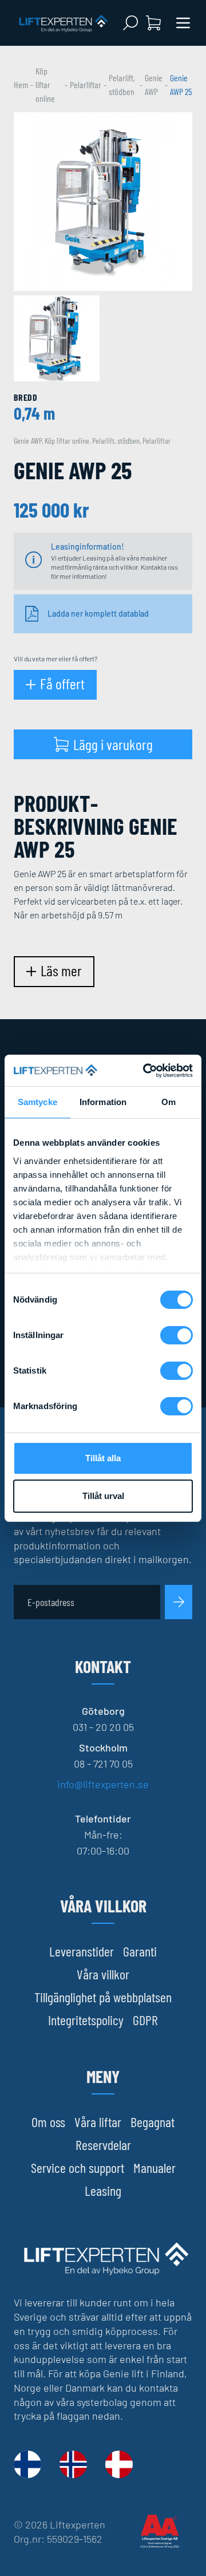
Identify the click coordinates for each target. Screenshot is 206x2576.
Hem (21, 84)
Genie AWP (154, 84)
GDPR (145, 2020)
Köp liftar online (45, 84)
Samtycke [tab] (37, 1102)
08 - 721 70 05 (103, 1764)
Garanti (140, 1951)
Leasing (103, 2190)
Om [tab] (169, 1102)
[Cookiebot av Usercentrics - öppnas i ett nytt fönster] (145, 1071)
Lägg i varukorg (113, 744)
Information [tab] (103, 1102)
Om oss (48, 2122)
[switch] (177, 1335)
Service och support (78, 2167)
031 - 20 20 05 (103, 1727)
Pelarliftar (86, 84)
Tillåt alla (103, 1458)
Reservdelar (103, 2145)
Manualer (154, 2167)
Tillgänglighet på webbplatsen (103, 1997)
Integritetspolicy (86, 2020)
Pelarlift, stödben (122, 84)
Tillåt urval (103, 1496)
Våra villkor (103, 1974)
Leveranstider (82, 1951)
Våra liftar (98, 2122)
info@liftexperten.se (103, 1784)
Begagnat (152, 2122)
